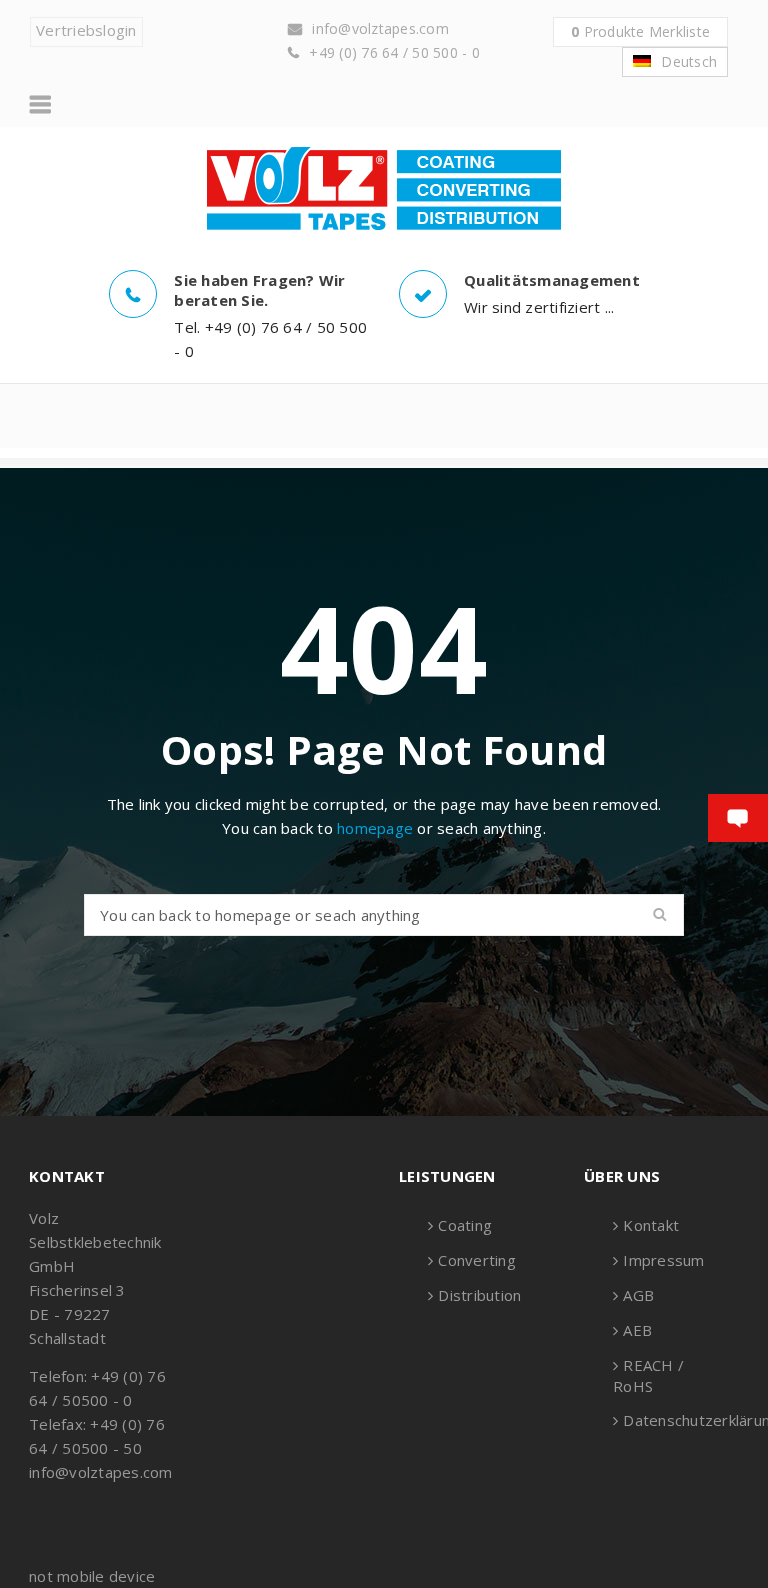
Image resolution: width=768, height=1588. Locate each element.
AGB (638, 1295)
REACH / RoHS (648, 1375)
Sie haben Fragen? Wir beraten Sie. (259, 290)
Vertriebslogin (86, 30)
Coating (465, 1225)
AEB (637, 1330)
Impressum (663, 1260)
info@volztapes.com (380, 28)
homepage (375, 828)
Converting (477, 1260)
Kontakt (651, 1225)
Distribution (479, 1295)
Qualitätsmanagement (552, 280)
